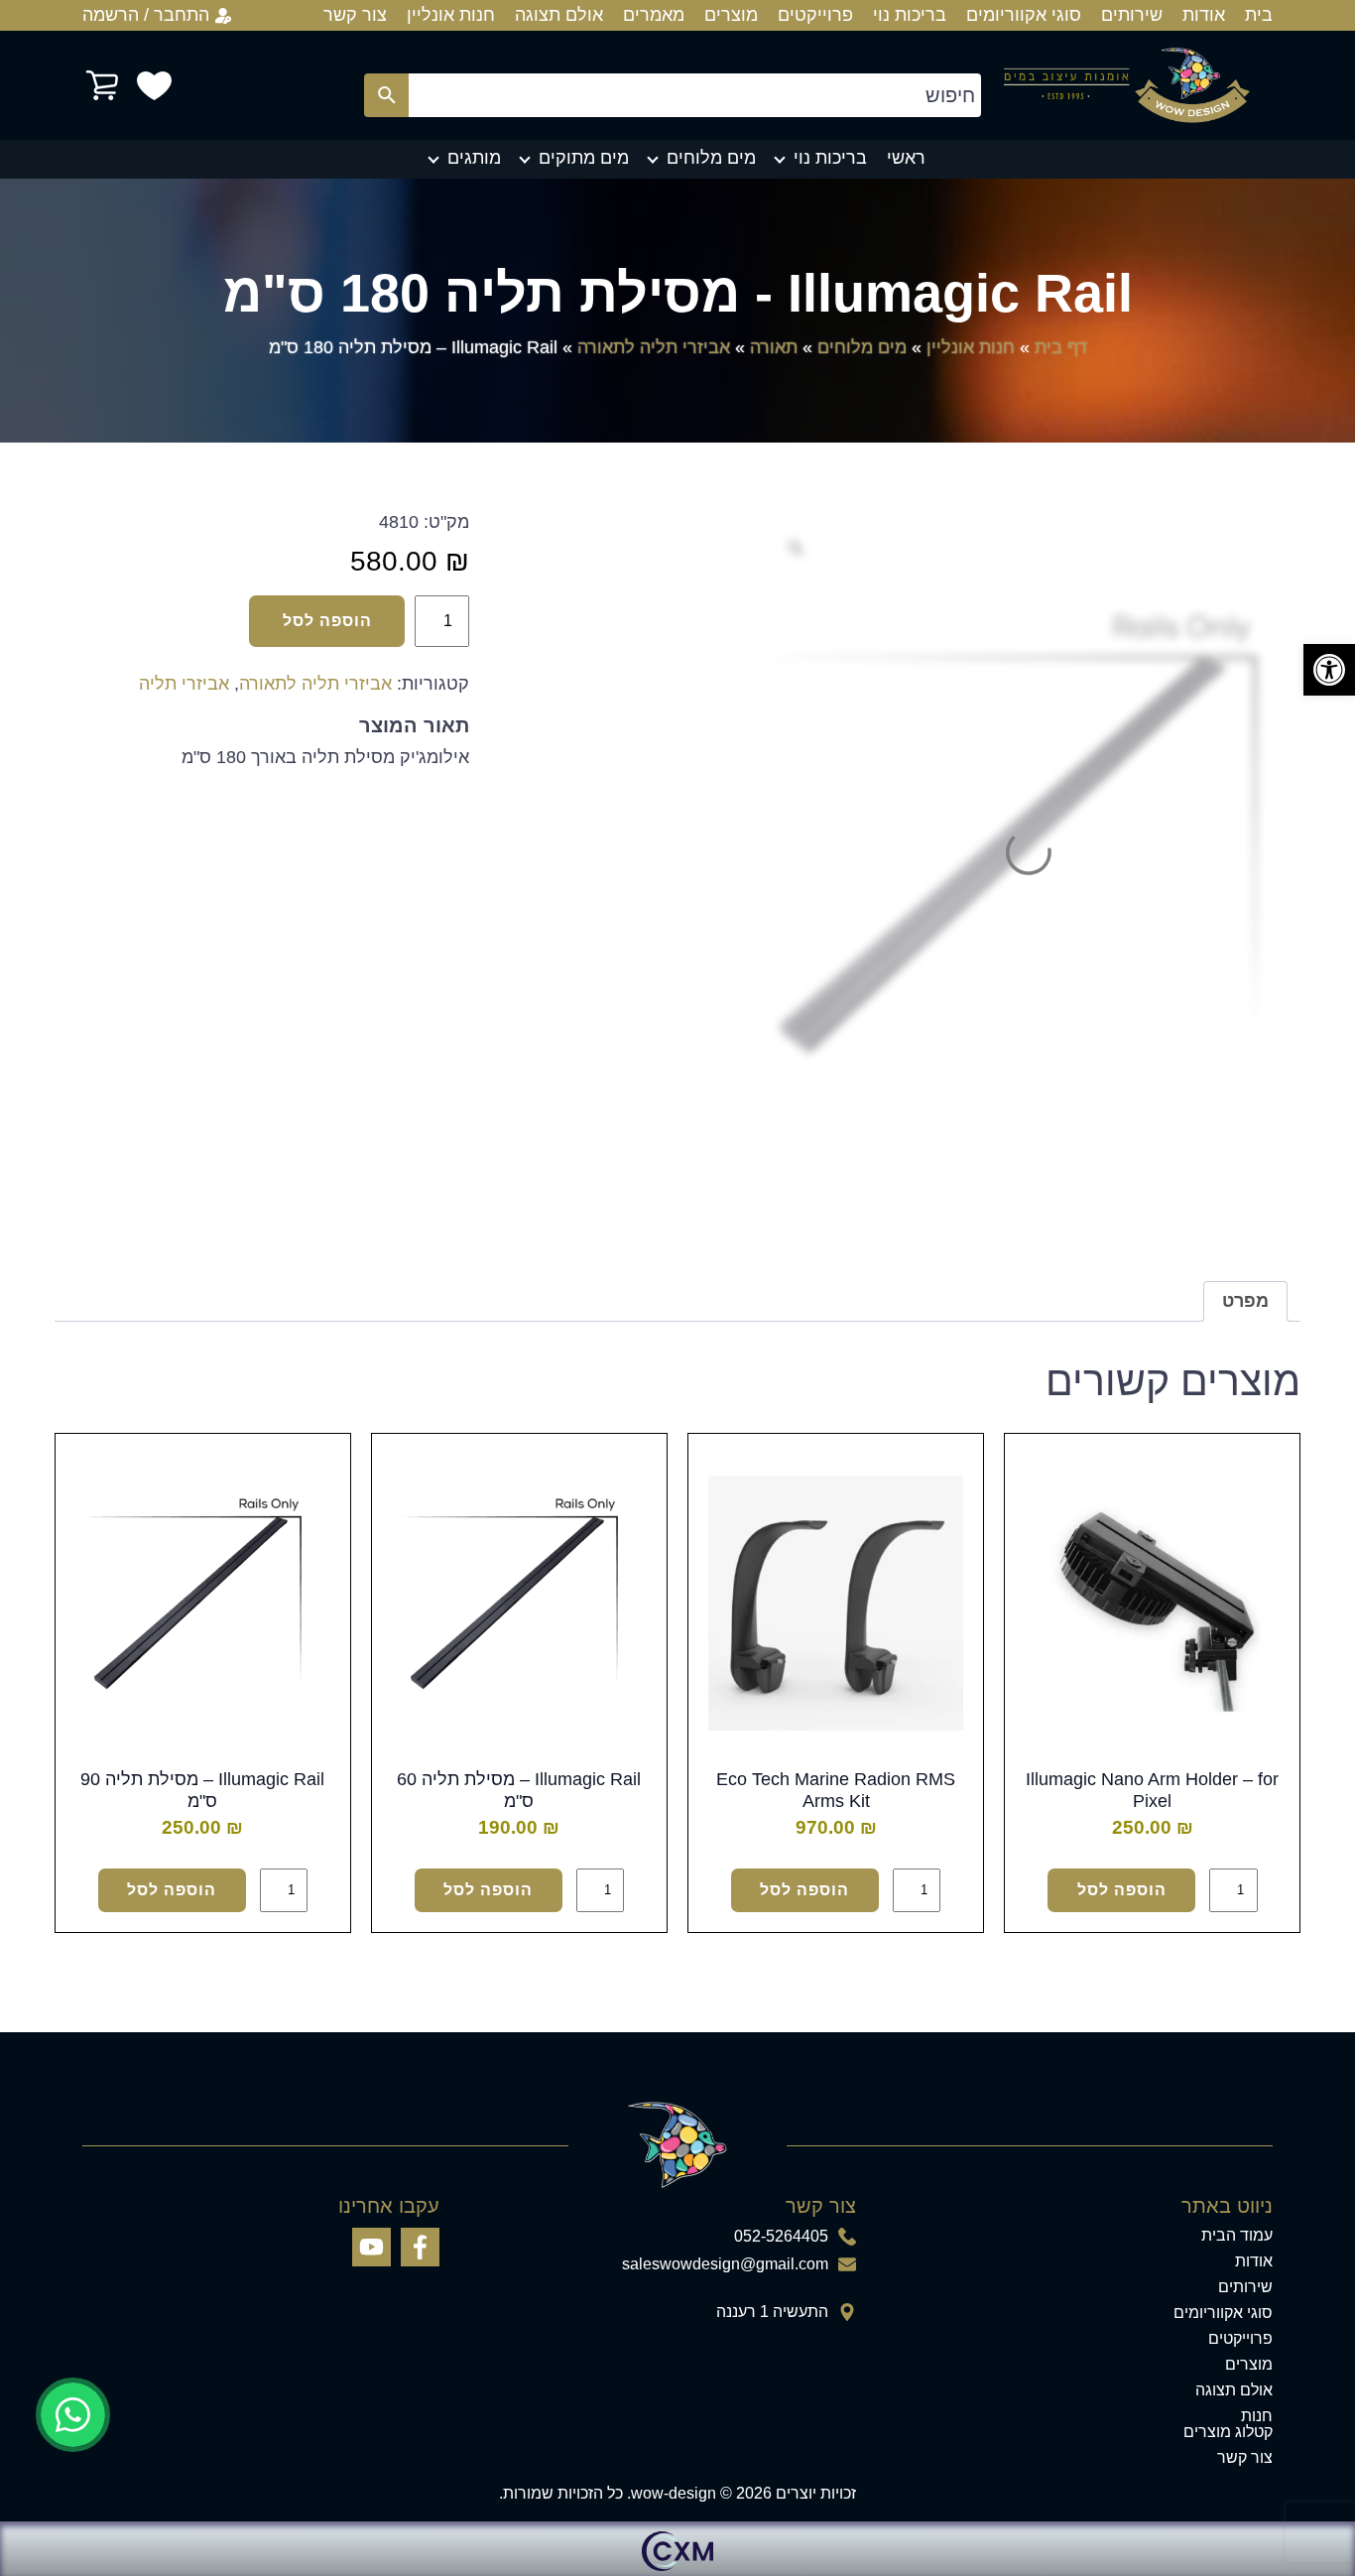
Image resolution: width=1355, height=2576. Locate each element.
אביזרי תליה (184, 684)
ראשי (906, 158)
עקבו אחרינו (389, 2206)
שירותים (1132, 15)
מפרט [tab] (1245, 1301)
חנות (1257, 2416)
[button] (1329, 670)
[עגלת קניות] (102, 85)
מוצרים (731, 15)
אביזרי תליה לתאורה (654, 347)
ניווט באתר (1227, 2206)
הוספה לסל (327, 621)
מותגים (474, 158)
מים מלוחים (711, 158)
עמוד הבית (1237, 2236)
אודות (1204, 15)
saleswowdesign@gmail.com (725, 2264)
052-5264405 (781, 2237)
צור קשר (355, 15)
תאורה (774, 347)
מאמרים (654, 15)
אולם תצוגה (559, 15)
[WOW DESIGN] (1127, 85)
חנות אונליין (451, 15)
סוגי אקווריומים (1024, 15)
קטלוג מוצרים (1228, 2432)
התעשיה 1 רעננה (772, 2312)
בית (1259, 15)
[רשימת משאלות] (154, 86)
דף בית (1061, 347)
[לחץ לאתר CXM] (677, 2549)
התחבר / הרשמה (146, 15)
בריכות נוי (910, 15)
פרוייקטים (815, 15)
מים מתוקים (584, 158)
